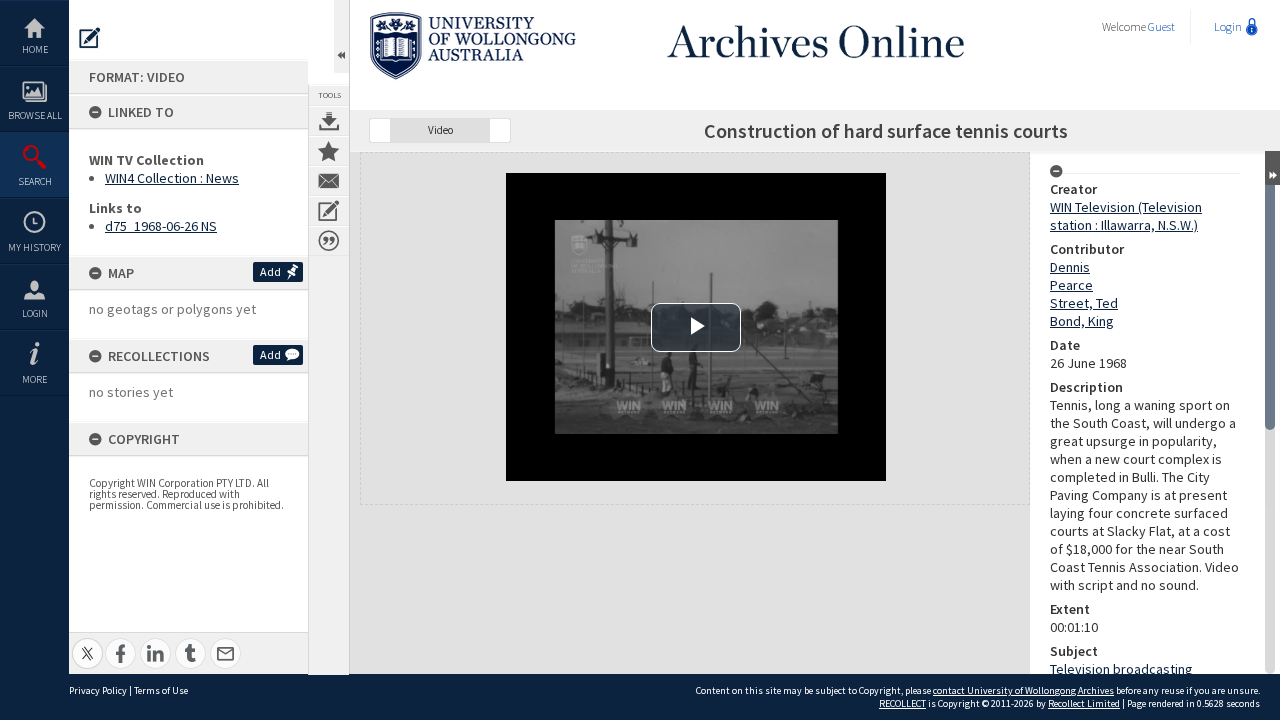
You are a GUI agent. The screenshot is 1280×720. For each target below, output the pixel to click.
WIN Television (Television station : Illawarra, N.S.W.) (1126, 216)
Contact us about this (329, 181)
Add (270, 271)
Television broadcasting (1121, 669)
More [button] (34, 379)
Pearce (1071, 285)
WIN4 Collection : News (172, 178)
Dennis (1070, 267)
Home (35, 49)
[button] (380, 130)
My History (34, 247)
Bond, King (1082, 321)
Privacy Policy (98, 690)
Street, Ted (1084, 303)
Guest (1161, 26)
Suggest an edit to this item (90, 38)
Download (329, 121)
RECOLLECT (902, 703)
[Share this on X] (87, 642)
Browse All (35, 115)
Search (35, 181)
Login (35, 313)
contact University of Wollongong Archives (1023, 690)
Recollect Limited (1084, 703)
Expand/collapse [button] (1272, 168)
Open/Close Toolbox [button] (341, 36)
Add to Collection (329, 151)
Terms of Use (161, 690)
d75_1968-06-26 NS (161, 226)
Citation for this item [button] (329, 241)
